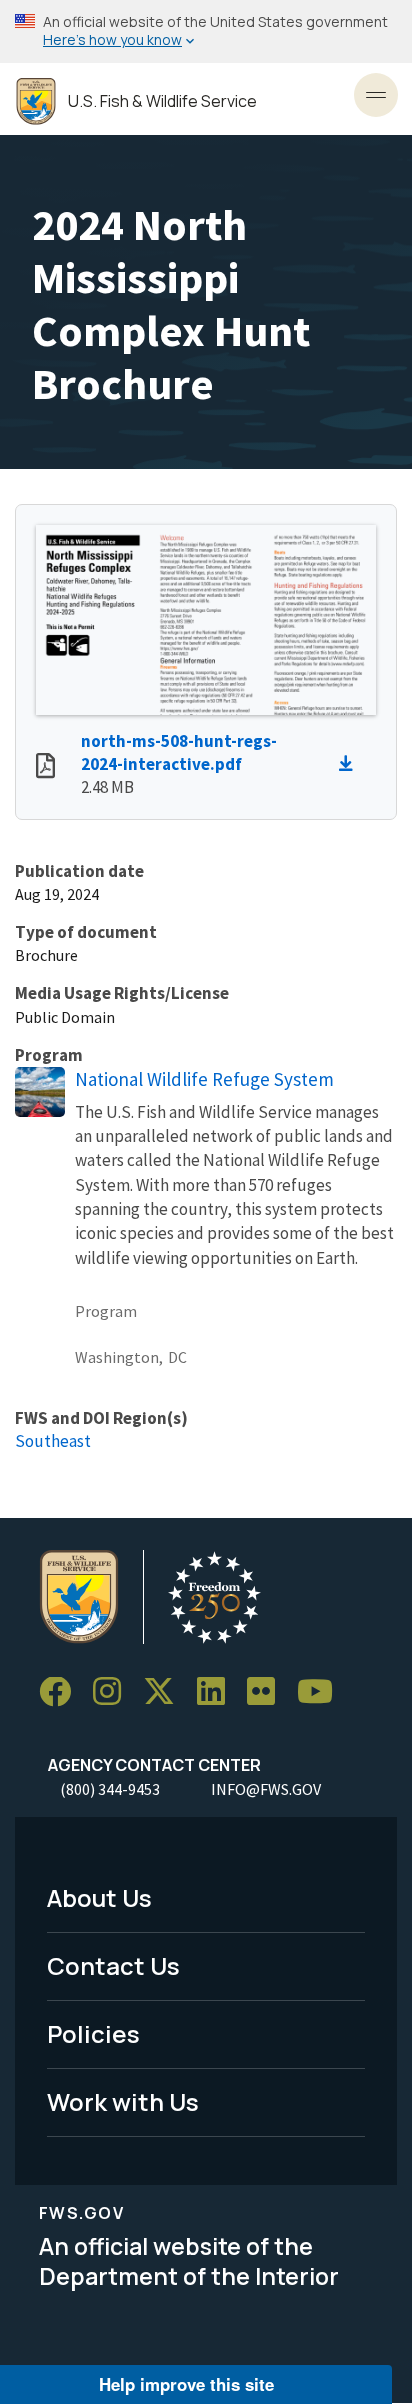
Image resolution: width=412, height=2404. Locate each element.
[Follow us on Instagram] (114, 1692)
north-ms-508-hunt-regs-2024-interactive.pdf (179, 752)
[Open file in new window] (45, 768)
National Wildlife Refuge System (204, 1079)
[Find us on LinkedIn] (218, 1692)
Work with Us (123, 2101)
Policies (93, 2033)
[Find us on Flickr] (268, 1692)
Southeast (53, 1441)
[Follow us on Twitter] (166, 1692)
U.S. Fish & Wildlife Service (162, 101)
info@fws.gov (266, 1789)
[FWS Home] (36, 101)
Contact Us (113, 1965)
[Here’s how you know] (206, 31)
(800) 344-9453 (110, 1789)
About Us (99, 1897)
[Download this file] (351, 764)
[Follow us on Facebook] (62, 1692)
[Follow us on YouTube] (322, 1692)
